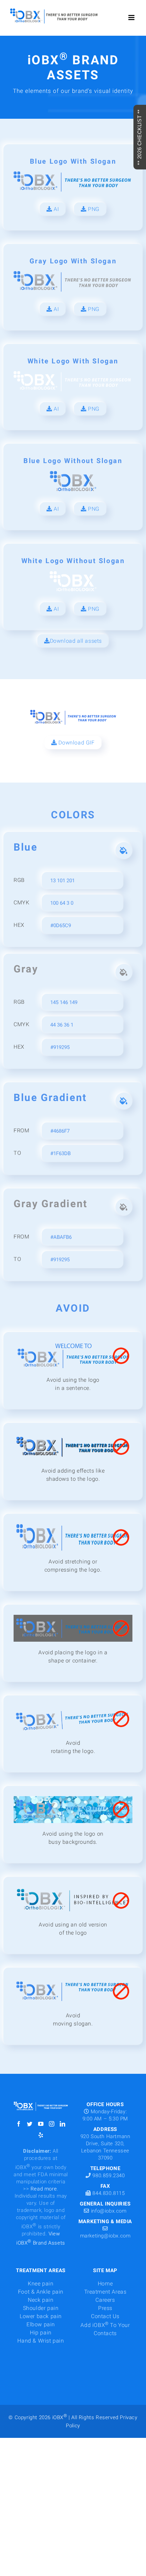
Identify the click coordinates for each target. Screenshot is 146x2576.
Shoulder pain (41, 2308)
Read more (44, 2189)
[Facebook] (19, 2124)
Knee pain (41, 2284)
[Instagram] (52, 2124)
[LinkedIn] (63, 2124)
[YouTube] (41, 2124)
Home (105, 2284)
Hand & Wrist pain (41, 2341)
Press (105, 2308)
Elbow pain (41, 2324)
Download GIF (76, 743)
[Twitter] (30, 2124)
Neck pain (41, 2300)
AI (56, 209)
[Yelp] (41, 2135)
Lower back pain (41, 2316)
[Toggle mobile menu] (132, 18)
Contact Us (105, 2316)
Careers (105, 2300)
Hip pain (41, 2333)
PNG (93, 209)
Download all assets (76, 641)
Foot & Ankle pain (41, 2292)
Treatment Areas (105, 2292)
